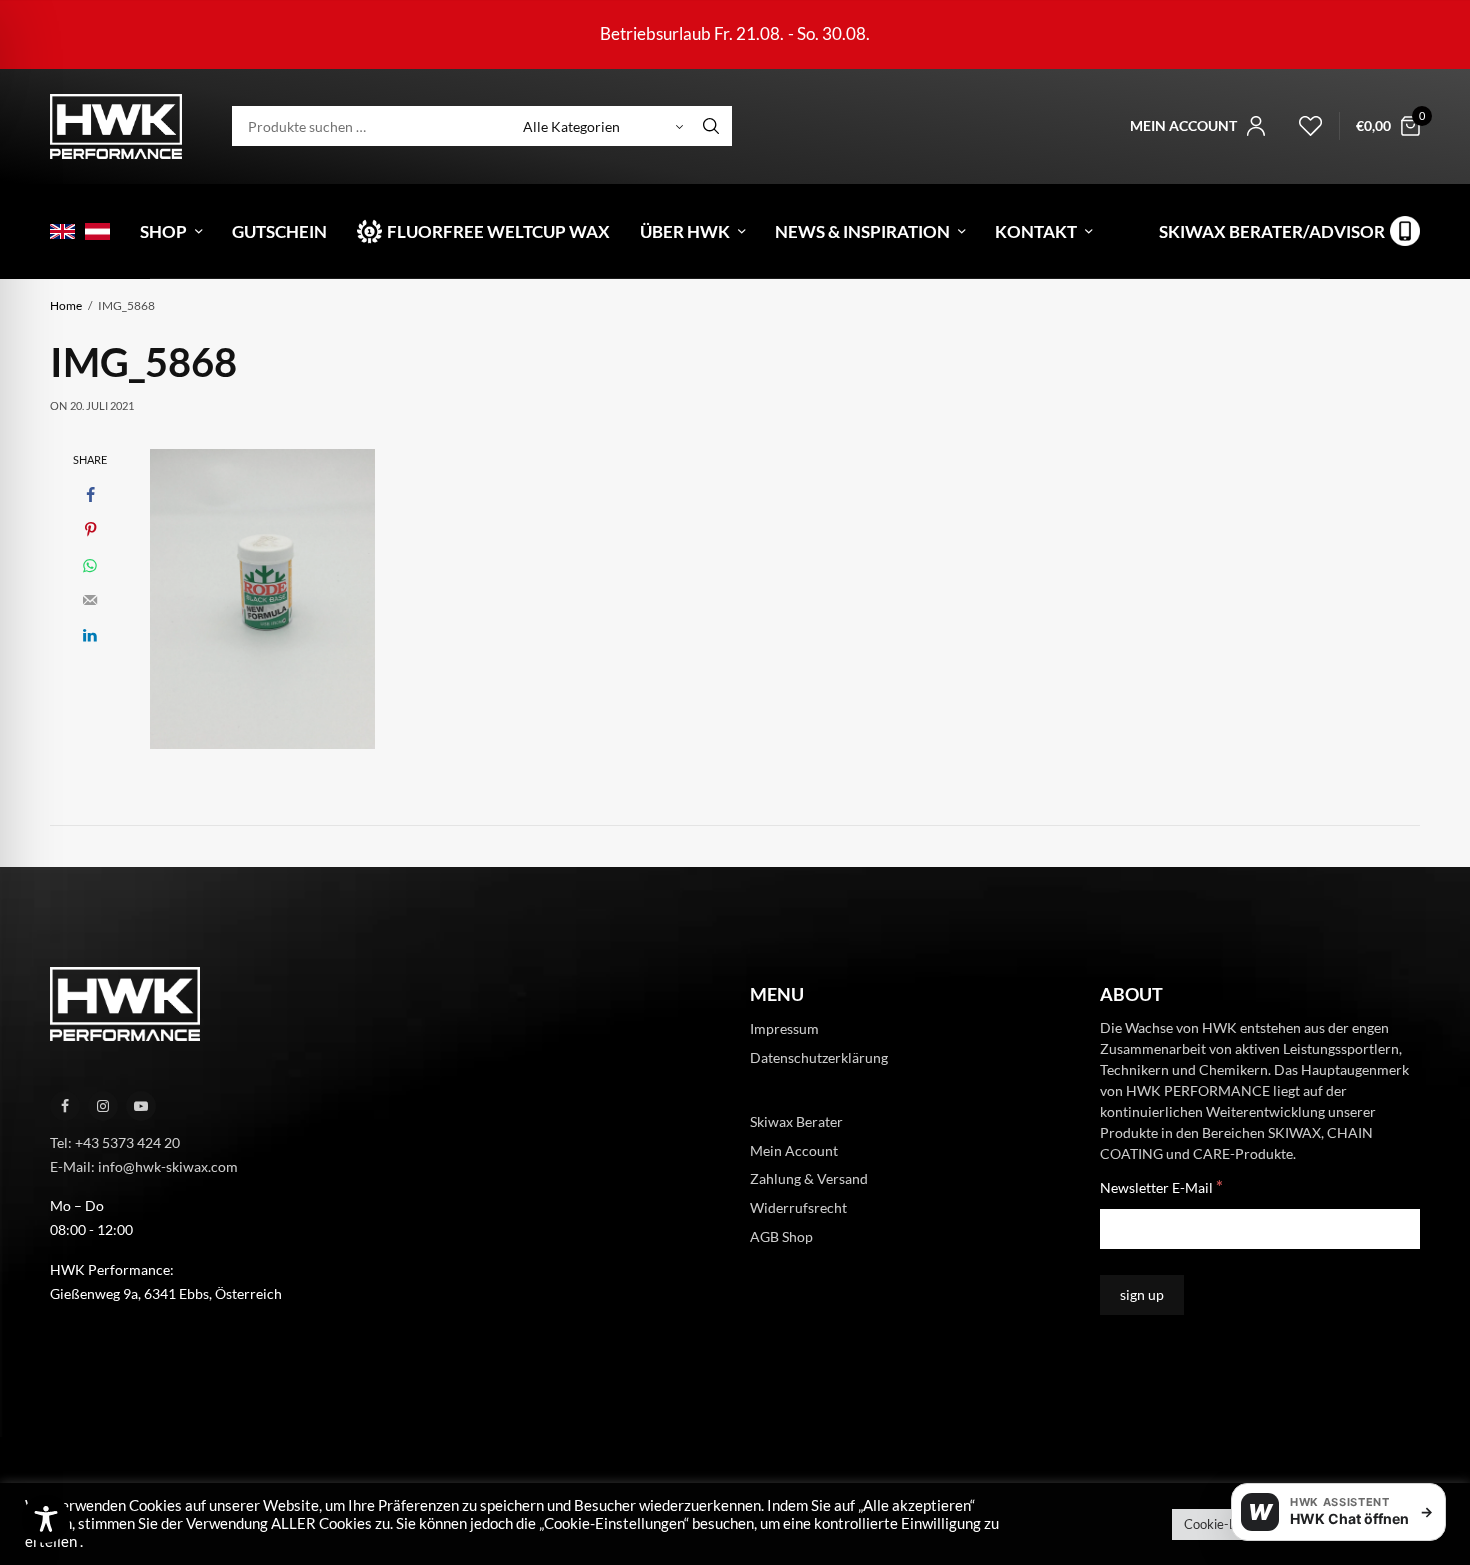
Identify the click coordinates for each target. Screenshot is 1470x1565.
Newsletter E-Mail (1161, 1186)
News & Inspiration (862, 231)
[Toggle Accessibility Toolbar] (46, 1519)
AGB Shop (781, 1236)
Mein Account (794, 1149)
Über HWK (685, 231)
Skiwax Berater (796, 1120)
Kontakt (1036, 231)
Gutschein (279, 231)
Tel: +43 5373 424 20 (115, 1142)
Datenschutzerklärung (819, 1057)
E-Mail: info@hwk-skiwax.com (144, 1165)
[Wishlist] (1302, 126)
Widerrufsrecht (798, 1207)
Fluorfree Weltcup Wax (498, 231)
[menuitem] (62, 231)
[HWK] (116, 126)
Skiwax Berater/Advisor (1272, 231)
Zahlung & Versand (809, 1178)
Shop (163, 231)
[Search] (711, 126)
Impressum (784, 1028)
